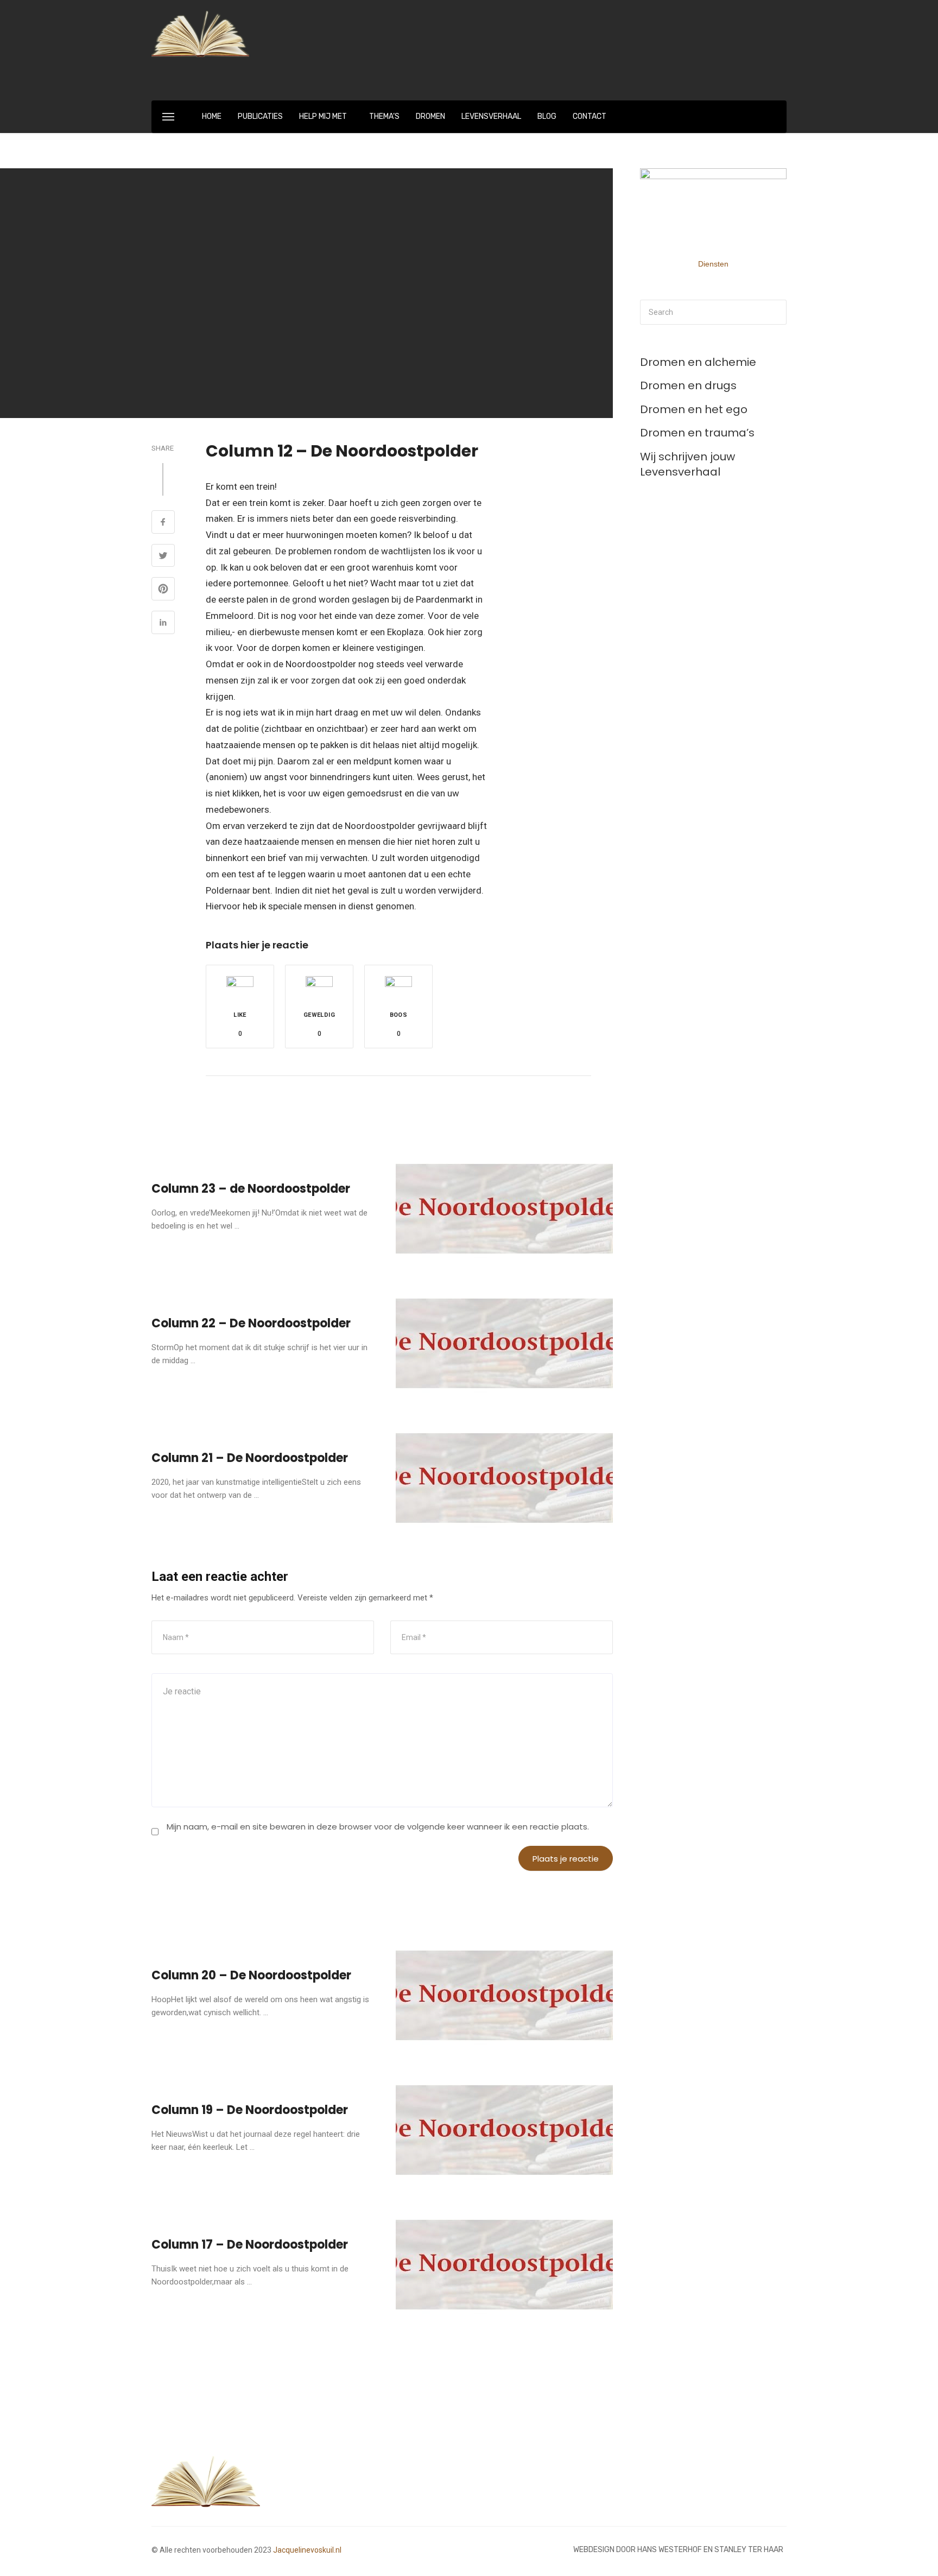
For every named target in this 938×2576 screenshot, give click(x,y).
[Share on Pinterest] (163, 590)
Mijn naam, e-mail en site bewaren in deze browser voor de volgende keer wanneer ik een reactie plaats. (378, 1827)
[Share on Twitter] (163, 557)
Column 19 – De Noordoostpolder (250, 2110)
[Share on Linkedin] (163, 624)
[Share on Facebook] (163, 523)
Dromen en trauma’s (697, 433)
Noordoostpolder (257, 1911)
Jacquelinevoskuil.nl (307, 2550)
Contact (590, 116)
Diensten (713, 264)
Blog (547, 116)
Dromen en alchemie (698, 362)
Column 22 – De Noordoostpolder (251, 1323)
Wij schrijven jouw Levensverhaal (687, 464)
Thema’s (384, 116)
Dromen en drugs (688, 385)
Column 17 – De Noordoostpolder (250, 2245)
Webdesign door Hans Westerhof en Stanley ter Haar (678, 2550)
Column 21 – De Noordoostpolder (250, 1458)
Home (212, 116)
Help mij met (323, 116)
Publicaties (260, 116)
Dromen (430, 116)
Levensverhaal (491, 116)
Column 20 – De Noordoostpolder (251, 1975)
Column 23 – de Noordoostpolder (251, 1189)
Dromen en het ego (694, 409)
